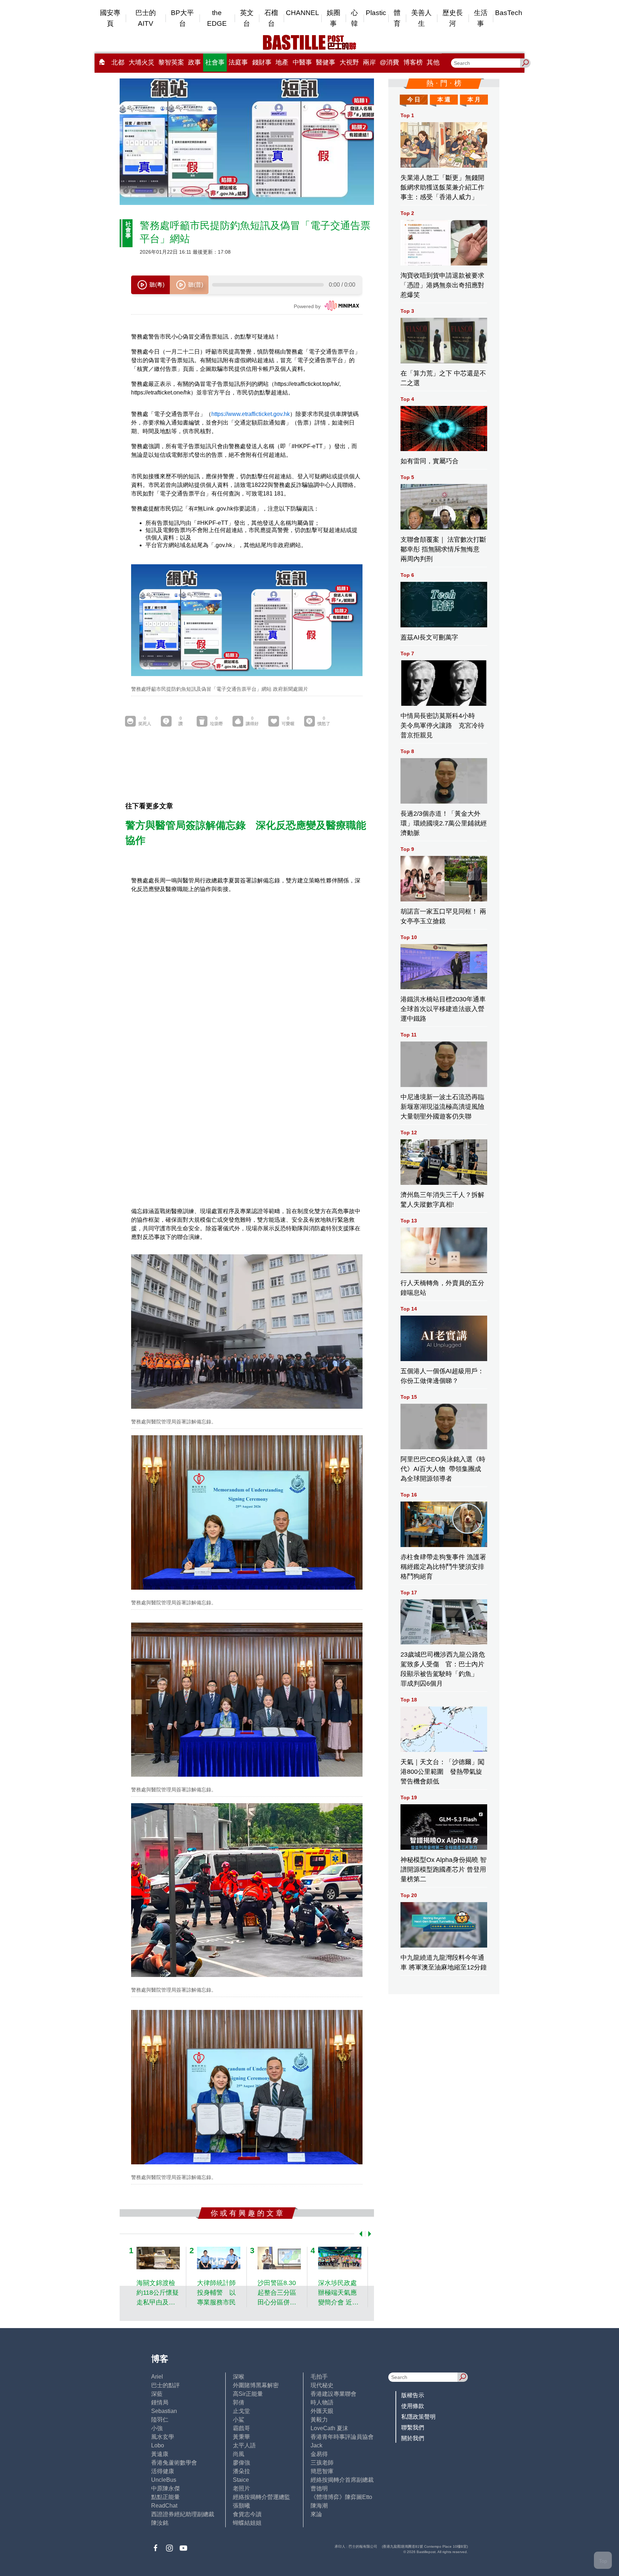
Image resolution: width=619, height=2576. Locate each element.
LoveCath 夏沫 (329, 2428)
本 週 (444, 99)
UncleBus (164, 2480)
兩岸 (369, 62)
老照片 (241, 2488)
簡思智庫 (322, 2471)
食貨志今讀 (247, 2514)
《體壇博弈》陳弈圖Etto (341, 2497)
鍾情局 (160, 2402)
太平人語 (244, 2445)
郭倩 (239, 2402)
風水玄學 (163, 2437)
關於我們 (413, 2438)
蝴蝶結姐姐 (247, 2523)
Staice (241, 2480)
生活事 (481, 18)
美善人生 (421, 18)
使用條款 (413, 2406)
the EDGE (217, 18)
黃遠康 (160, 2454)
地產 (282, 62)
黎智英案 (171, 62)
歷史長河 (453, 18)
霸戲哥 (241, 2428)
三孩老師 (322, 2463)
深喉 (239, 2377)
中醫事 (302, 62)
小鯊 (239, 2420)
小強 (157, 2428)
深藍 (157, 2394)
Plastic (376, 13)
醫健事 (326, 62)
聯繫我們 (413, 2427)
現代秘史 (322, 2385)
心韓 (354, 18)
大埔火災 (141, 62)
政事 (195, 62)
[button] (359, 2234)
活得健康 (163, 2471)
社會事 (215, 62)
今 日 (414, 99)
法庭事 (238, 62)
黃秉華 (241, 2437)
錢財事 (262, 62)
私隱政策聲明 (418, 2417)
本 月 (474, 99)
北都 (118, 62)
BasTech (509, 13)
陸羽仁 (160, 2420)
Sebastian (164, 2411)
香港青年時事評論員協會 (342, 2437)
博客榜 (413, 62)
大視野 (349, 62)
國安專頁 (110, 18)
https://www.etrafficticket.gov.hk (251, 414)
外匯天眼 (322, 2411)
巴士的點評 (165, 2385)
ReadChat (164, 2506)
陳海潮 (319, 2506)
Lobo (158, 2445)
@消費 (389, 62)
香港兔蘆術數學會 (174, 2463)
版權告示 (413, 2395)
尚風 (239, 2454)
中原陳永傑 (165, 2488)
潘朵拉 (241, 2471)
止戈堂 (241, 2411)
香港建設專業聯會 (334, 2394)
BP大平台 (182, 18)
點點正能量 (165, 2497)
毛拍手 (319, 2377)
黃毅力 (319, 2420)
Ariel (157, 2377)
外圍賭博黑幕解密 (256, 2385)
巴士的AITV (146, 18)
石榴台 (271, 18)
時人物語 (322, 2402)
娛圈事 (334, 18)
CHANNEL (303, 13)
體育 (397, 18)
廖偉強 (241, 2463)
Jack (316, 2445)
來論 (316, 2514)
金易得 (319, 2454)
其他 (433, 62)
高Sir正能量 (248, 2394)
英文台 (247, 18)
